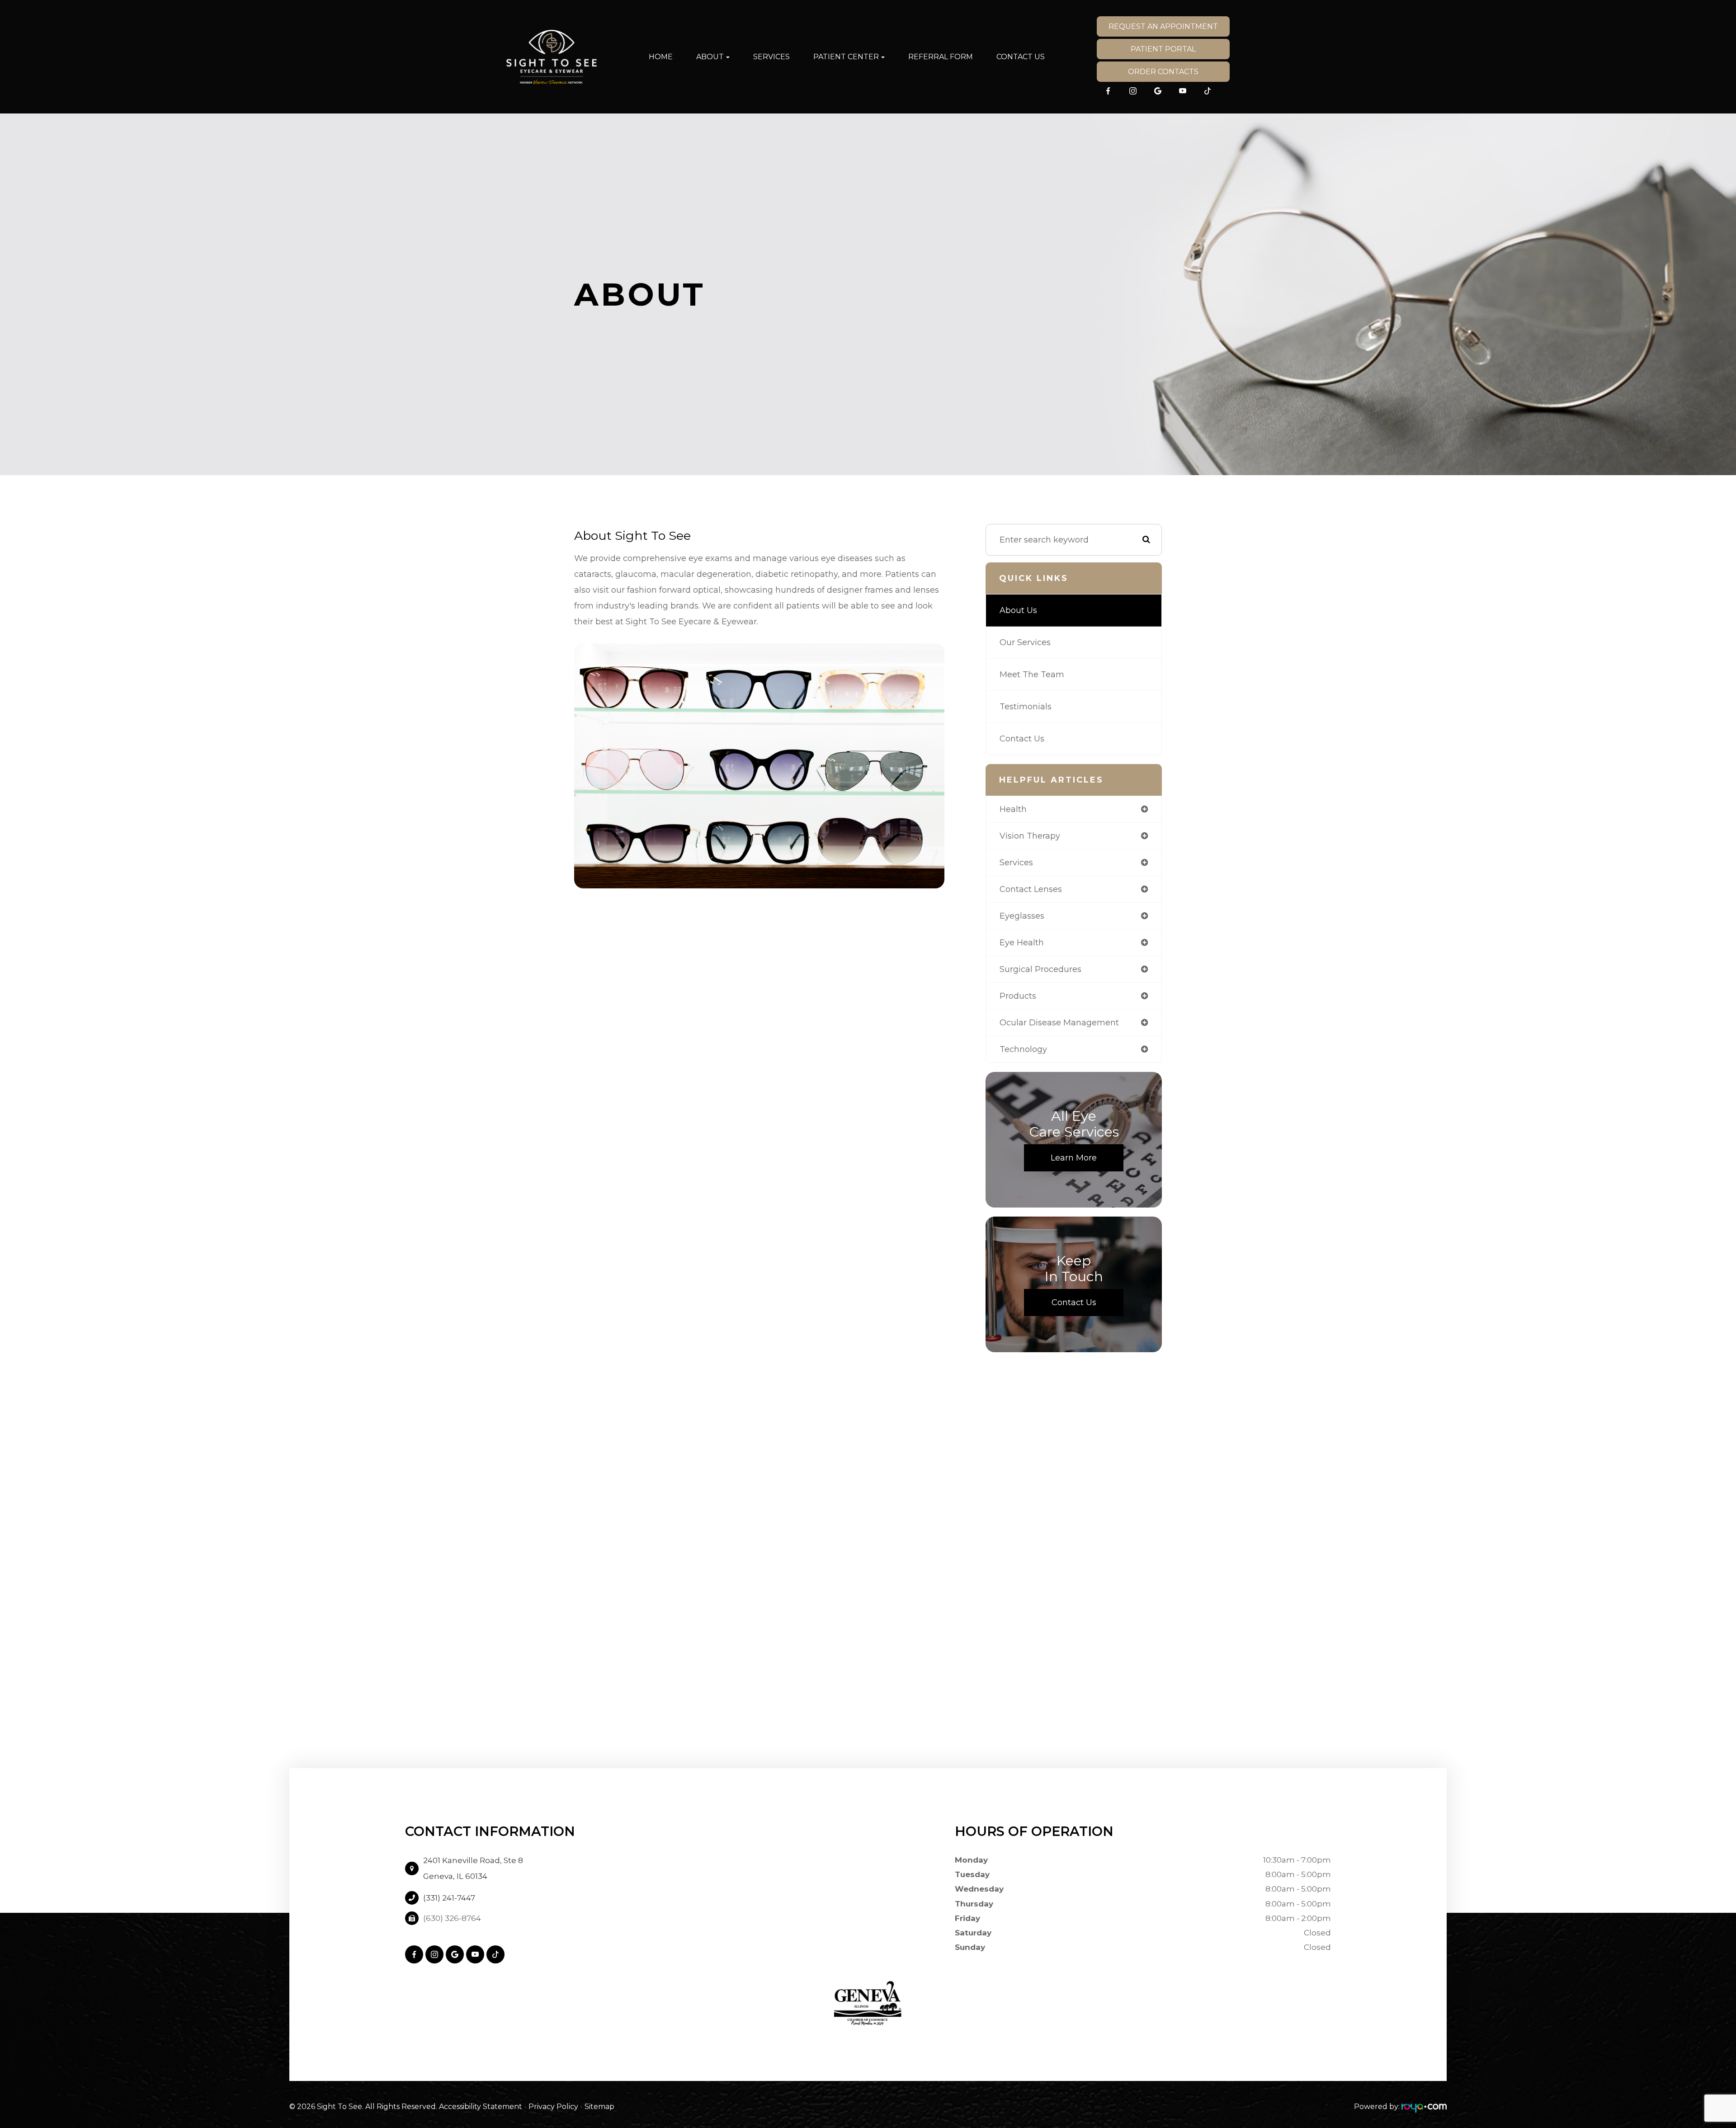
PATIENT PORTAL (1163, 49)
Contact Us (1021, 57)
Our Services (1025, 642)
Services (771, 57)
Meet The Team (1032, 675)
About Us (1018, 610)
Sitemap (599, 2107)
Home (661, 57)
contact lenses (1031, 889)
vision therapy (1030, 836)
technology (1023, 1049)
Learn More (1074, 1158)
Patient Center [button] (846, 57)
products (1018, 996)
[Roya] (1424, 2107)
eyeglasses (1022, 916)
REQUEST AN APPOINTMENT (1163, 26)
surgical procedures (1040, 969)
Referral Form (941, 57)
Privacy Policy (553, 2107)
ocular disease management (1059, 1023)
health (1013, 809)
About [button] (710, 57)
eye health (1022, 943)
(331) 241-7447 (449, 1898)
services (1016, 863)
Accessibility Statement (481, 2107)
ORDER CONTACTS (1163, 72)
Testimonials (1026, 707)
